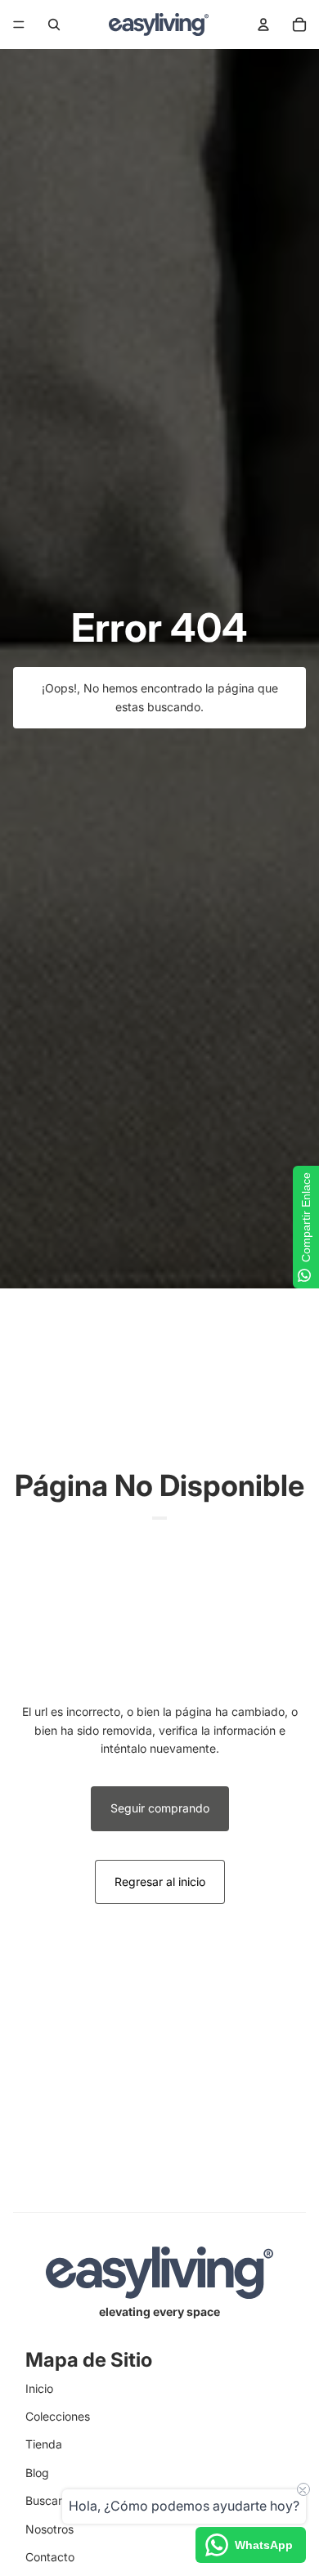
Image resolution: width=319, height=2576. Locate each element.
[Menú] (19, 25)
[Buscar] (54, 25)
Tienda (44, 2444)
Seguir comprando (160, 1808)
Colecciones (58, 2416)
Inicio (39, 2388)
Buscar (44, 2500)
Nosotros (49, 2529)
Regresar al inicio (160, 1882)
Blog (37, 2473)
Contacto (50, 2557)
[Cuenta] (263, 25)
